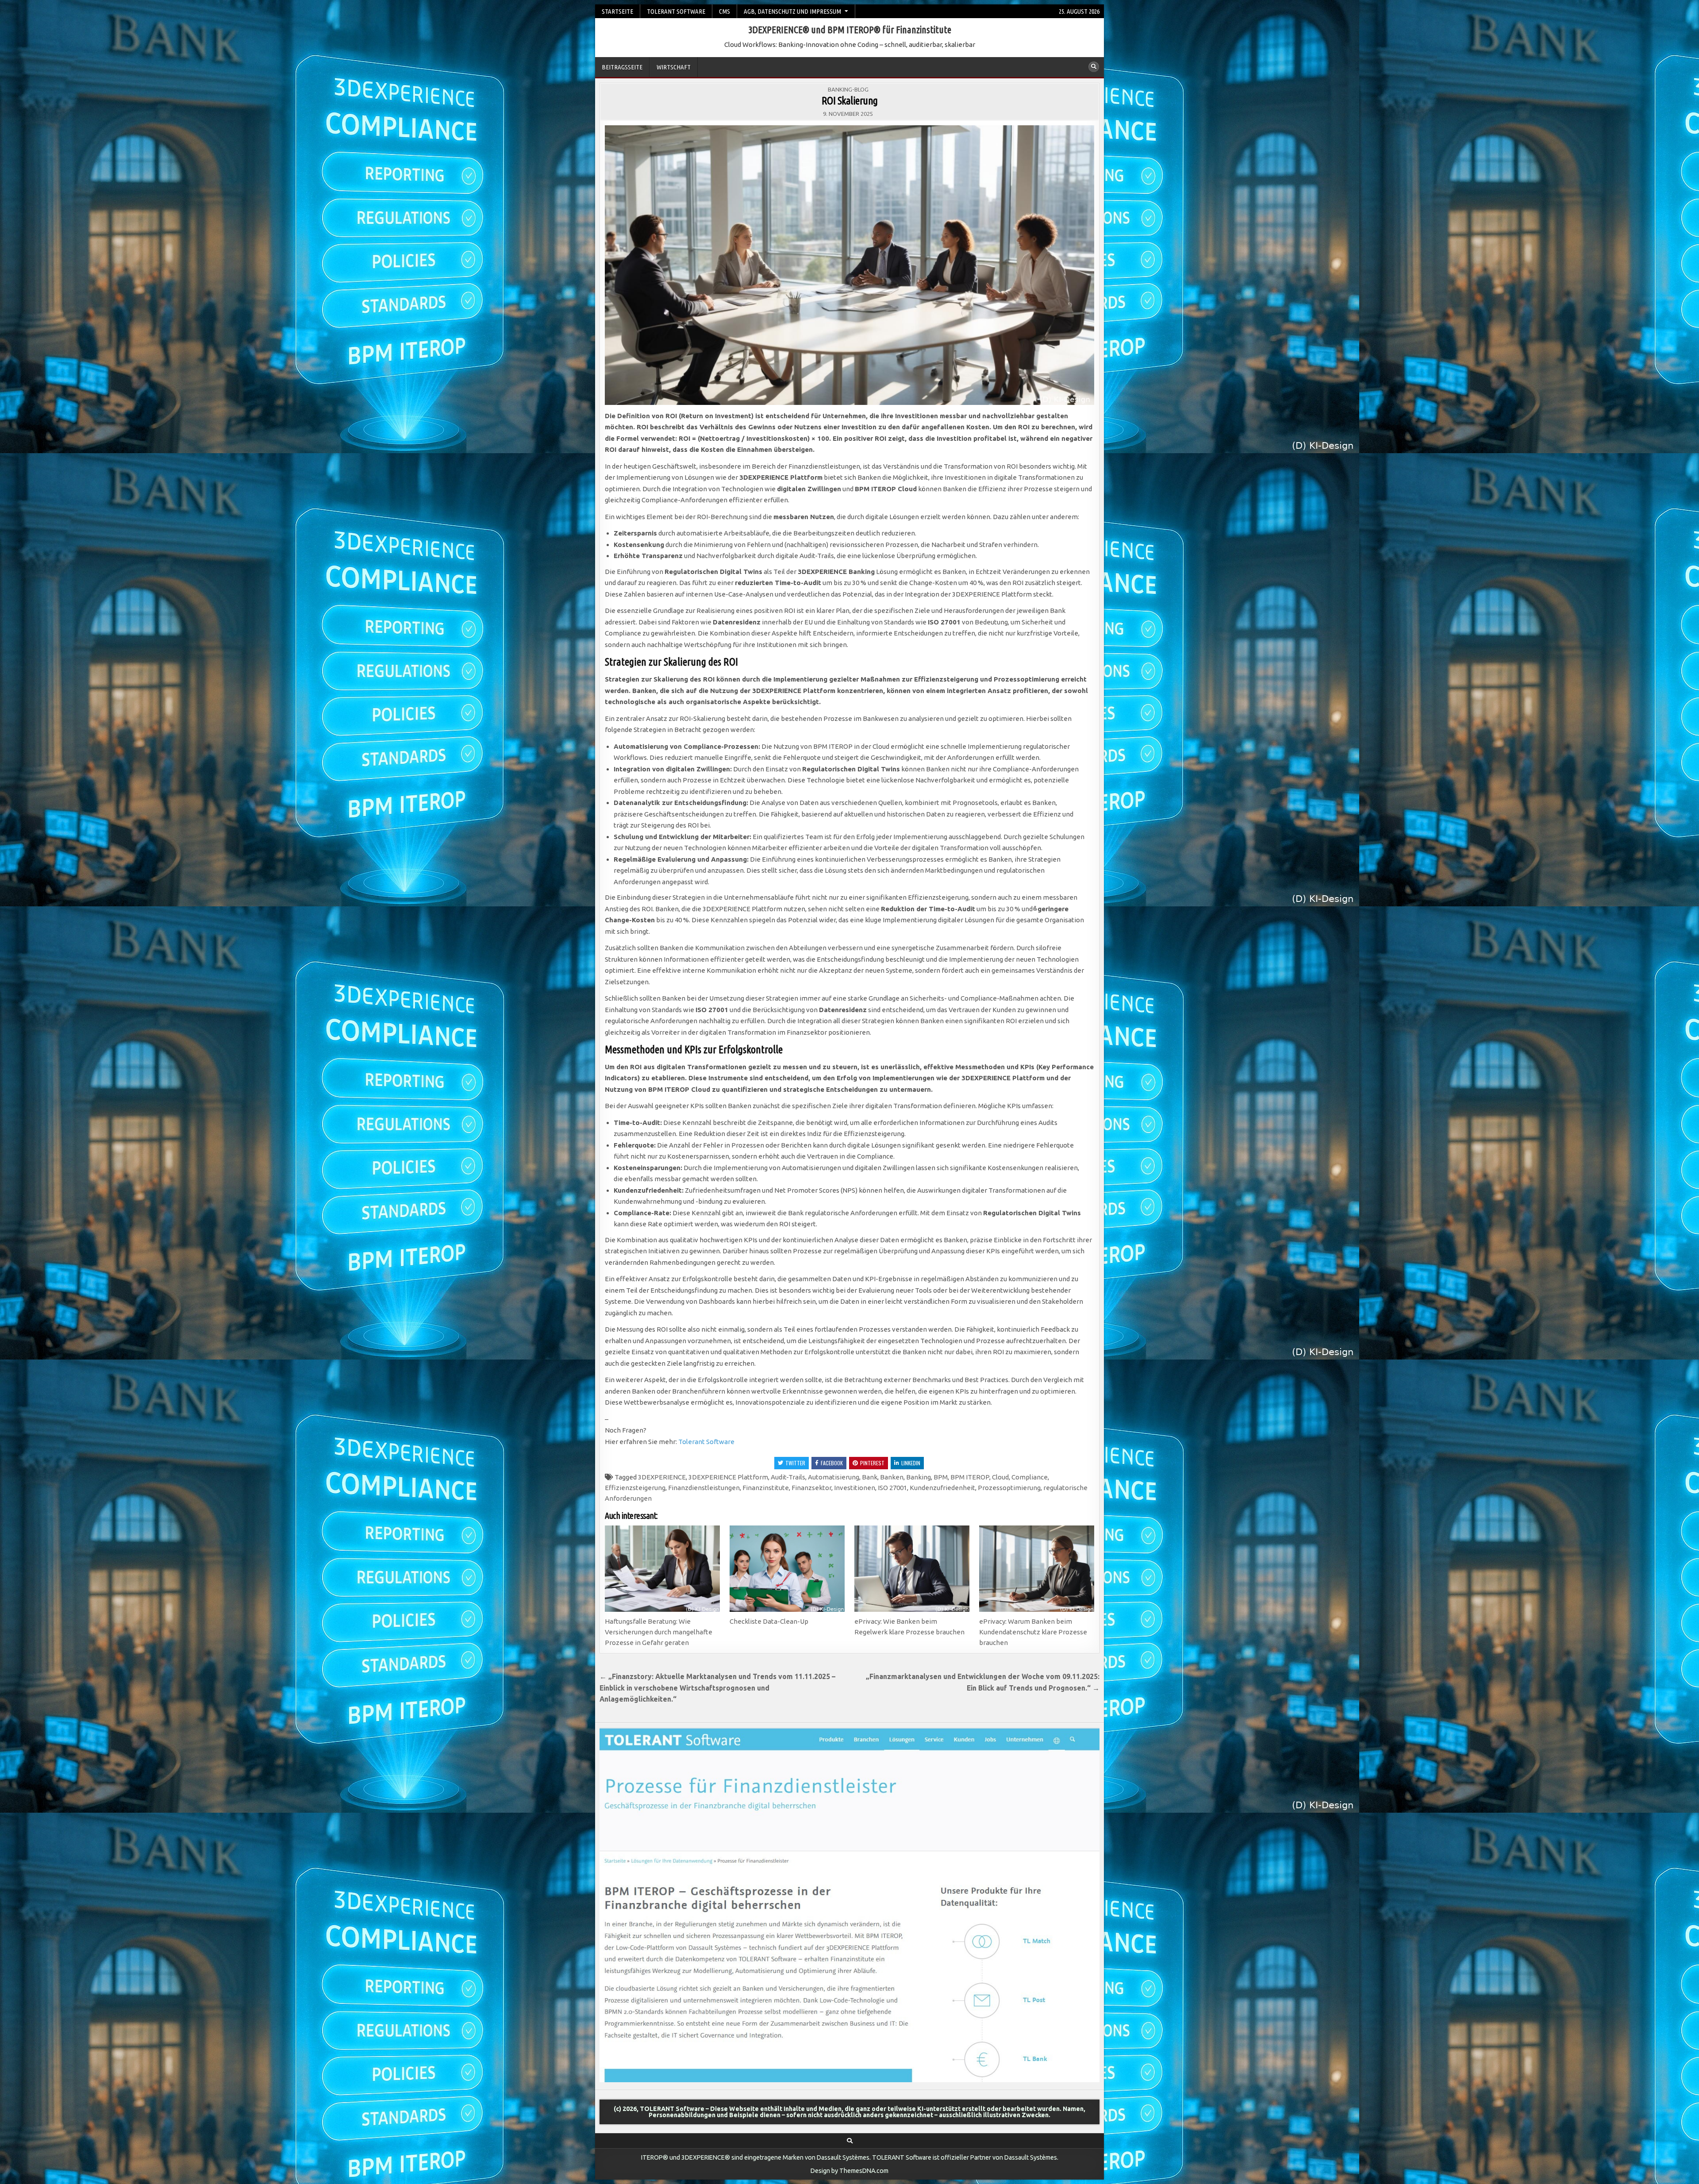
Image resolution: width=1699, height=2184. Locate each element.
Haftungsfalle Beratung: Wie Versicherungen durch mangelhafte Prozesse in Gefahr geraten (659, 1632)
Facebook (832, 1463)
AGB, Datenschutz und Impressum (792, 11)
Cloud (1000, 1477)
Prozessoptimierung (1009, 1488)
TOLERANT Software (676, 11)
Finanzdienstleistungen (704, 1488)
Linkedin (911, 1463)
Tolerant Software (706, 1442)
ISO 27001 (892, 1488)
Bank (870, 1477)
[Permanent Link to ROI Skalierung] (849, 265)
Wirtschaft (674, 67)
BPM (941, 1477)
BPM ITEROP (970, 1477)
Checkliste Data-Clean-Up (769, 1621)
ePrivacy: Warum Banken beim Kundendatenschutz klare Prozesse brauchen (1033, 1632)
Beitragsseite (622, 67)
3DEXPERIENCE (662, 1477)
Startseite (617, 11)
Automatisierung (834, 1477)
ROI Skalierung (850, 101)
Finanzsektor (811, 1488)
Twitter (795, 1463)
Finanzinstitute (766, 1488)
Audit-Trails (788, 1477)
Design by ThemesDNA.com (849, 2171)
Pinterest (872, 1463)
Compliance (1030, 1477)
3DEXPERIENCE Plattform (728, 1477)
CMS (725, 11)
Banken (892, 1477)
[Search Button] (1094, 67)
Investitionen (855, 1488)
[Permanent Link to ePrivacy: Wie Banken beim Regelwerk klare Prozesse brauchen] (912, 1569)
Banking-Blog (848, 89)
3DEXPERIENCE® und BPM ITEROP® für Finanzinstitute (850, 29)
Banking (919, 1477)
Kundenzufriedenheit (942, 1488)
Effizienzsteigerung (635, 1488)
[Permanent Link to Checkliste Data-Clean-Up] (787, 1569)
